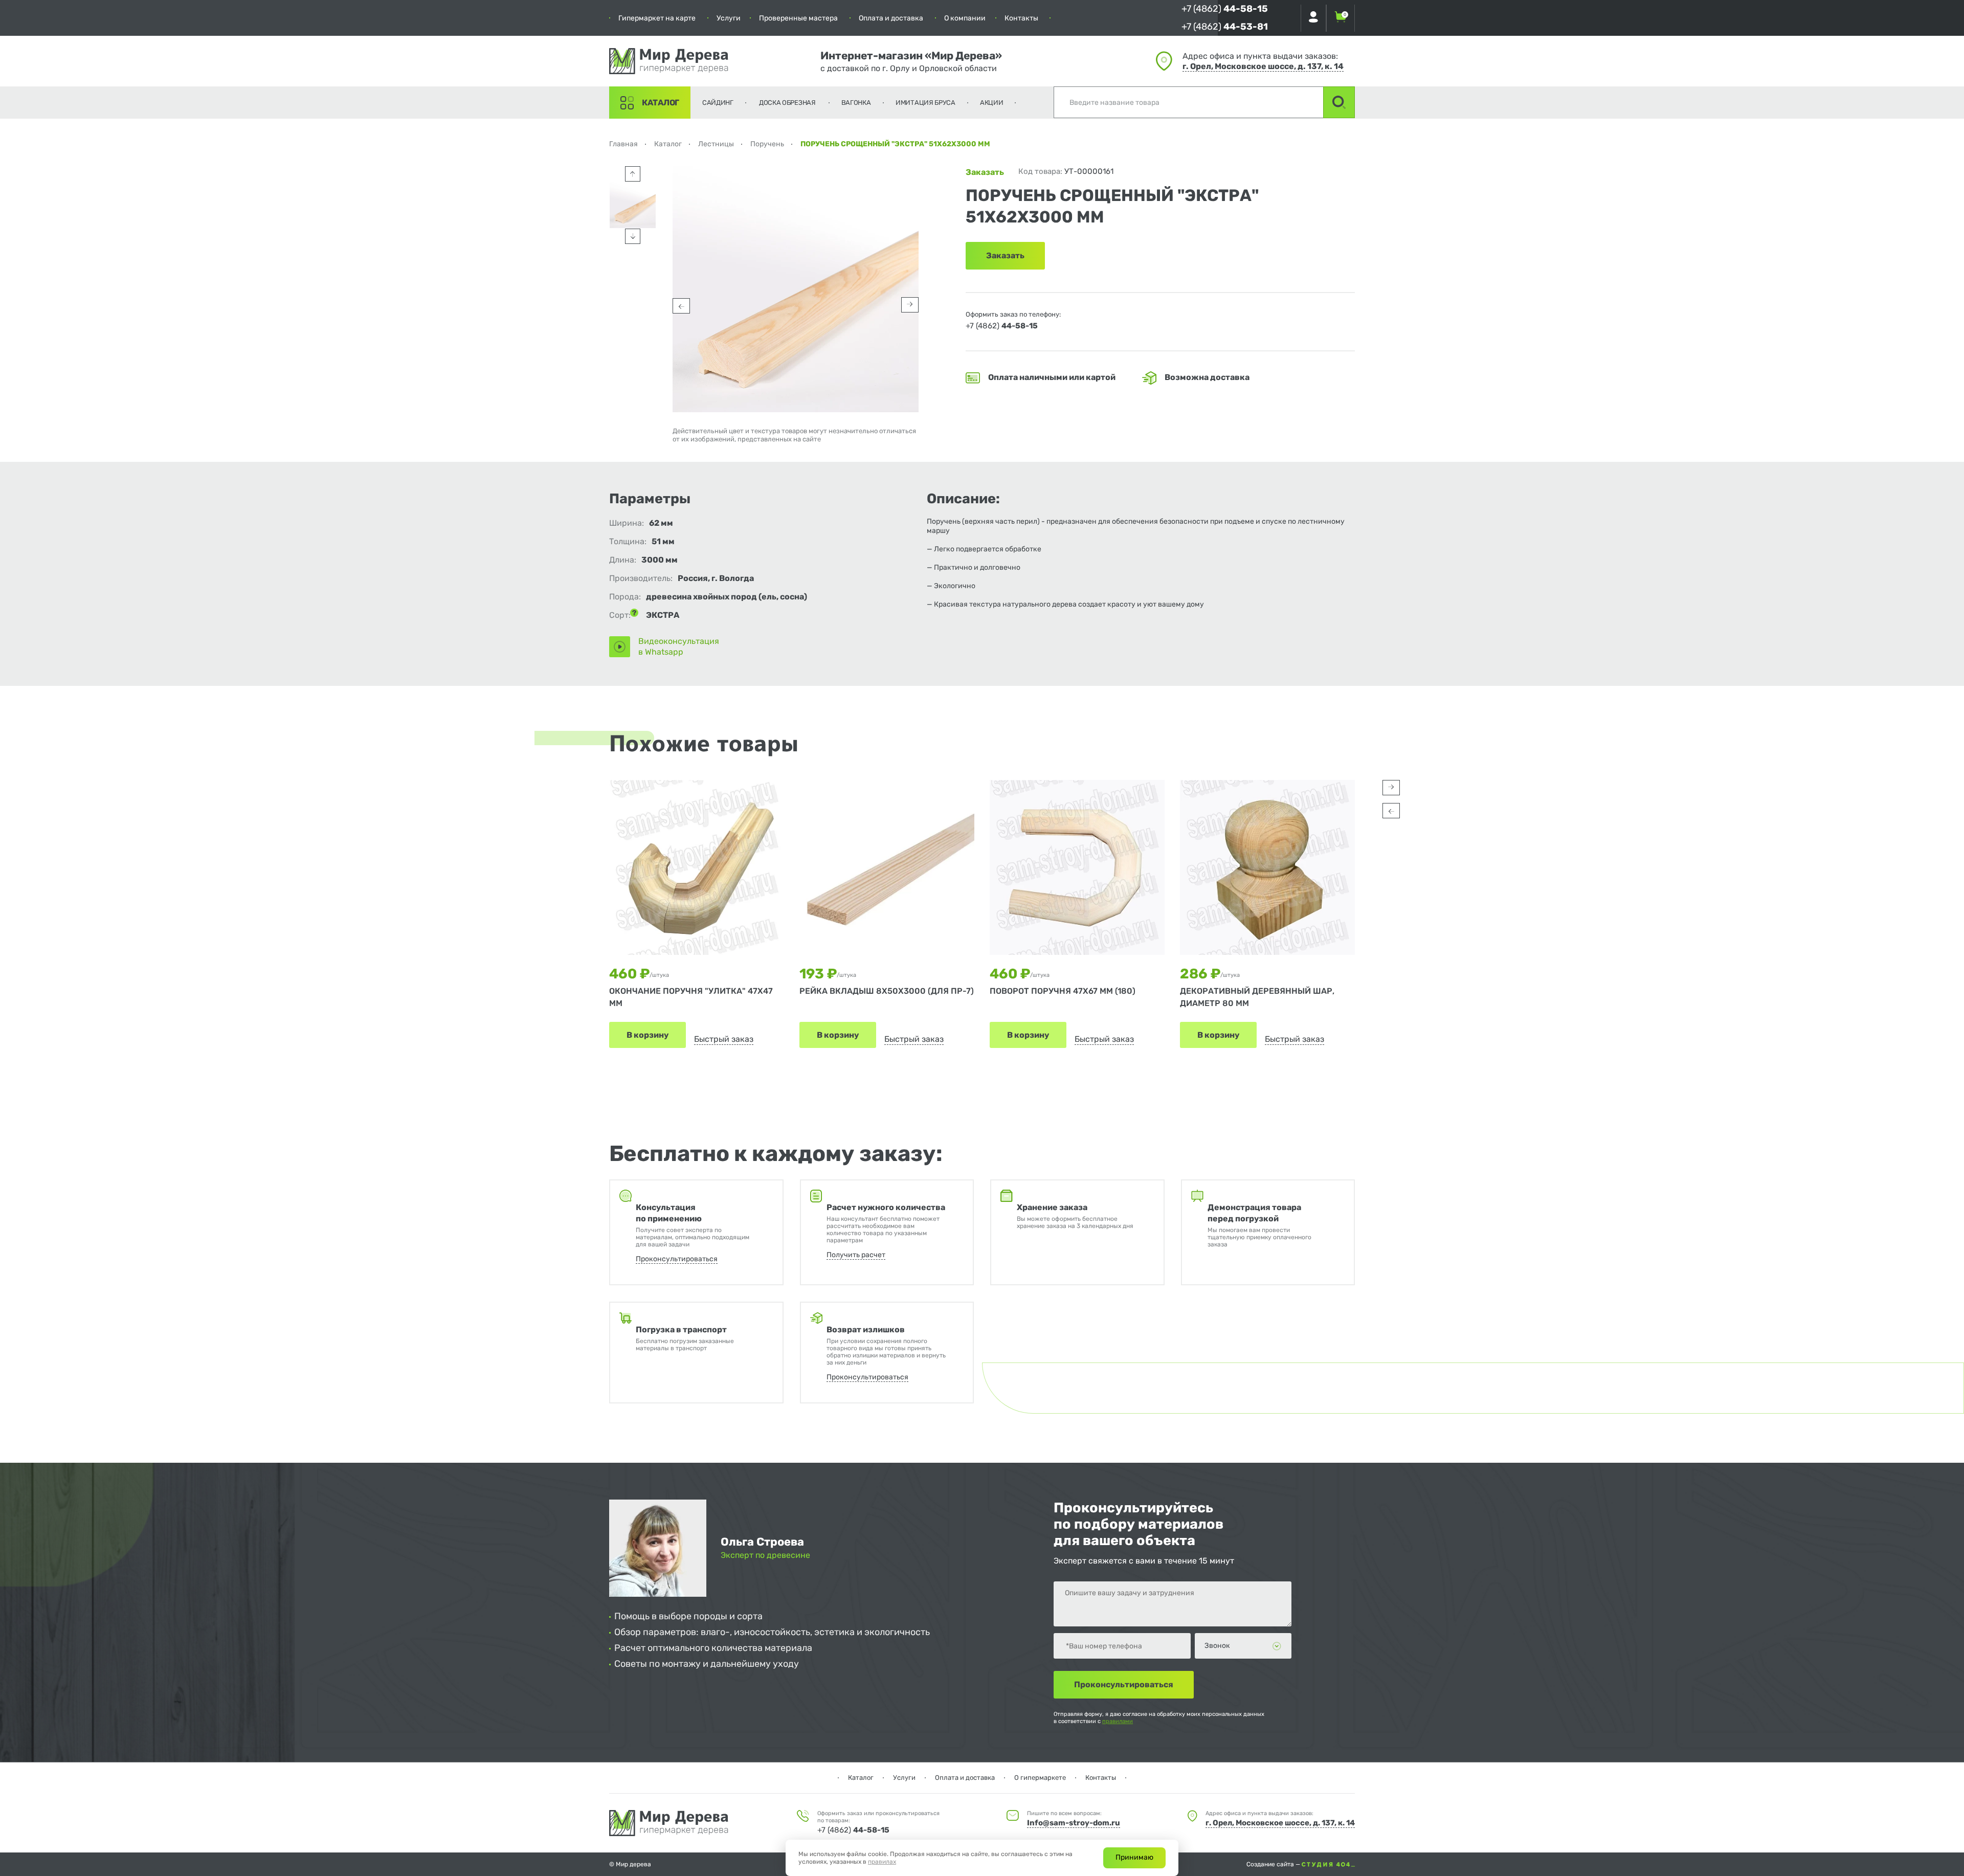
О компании (965, 18)
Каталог (661, 103)
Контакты (1021, 18)
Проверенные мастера (798, 18)
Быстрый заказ (724, 1039)
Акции (992, 103)
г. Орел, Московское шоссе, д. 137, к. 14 (1263, 66)
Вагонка (856, 103)
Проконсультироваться (677, 1259)
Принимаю (1134, 1857)
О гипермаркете (1040, 1778)
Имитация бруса (925, 103)
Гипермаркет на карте (657, 18)
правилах (882, 1862)
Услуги (729, 18)
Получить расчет (856, 1255)
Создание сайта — (1274, 1864)
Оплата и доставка (891, 18)
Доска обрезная (787, 103)
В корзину (648, 1035)
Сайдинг (718, 103)
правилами (1118, 1721)
